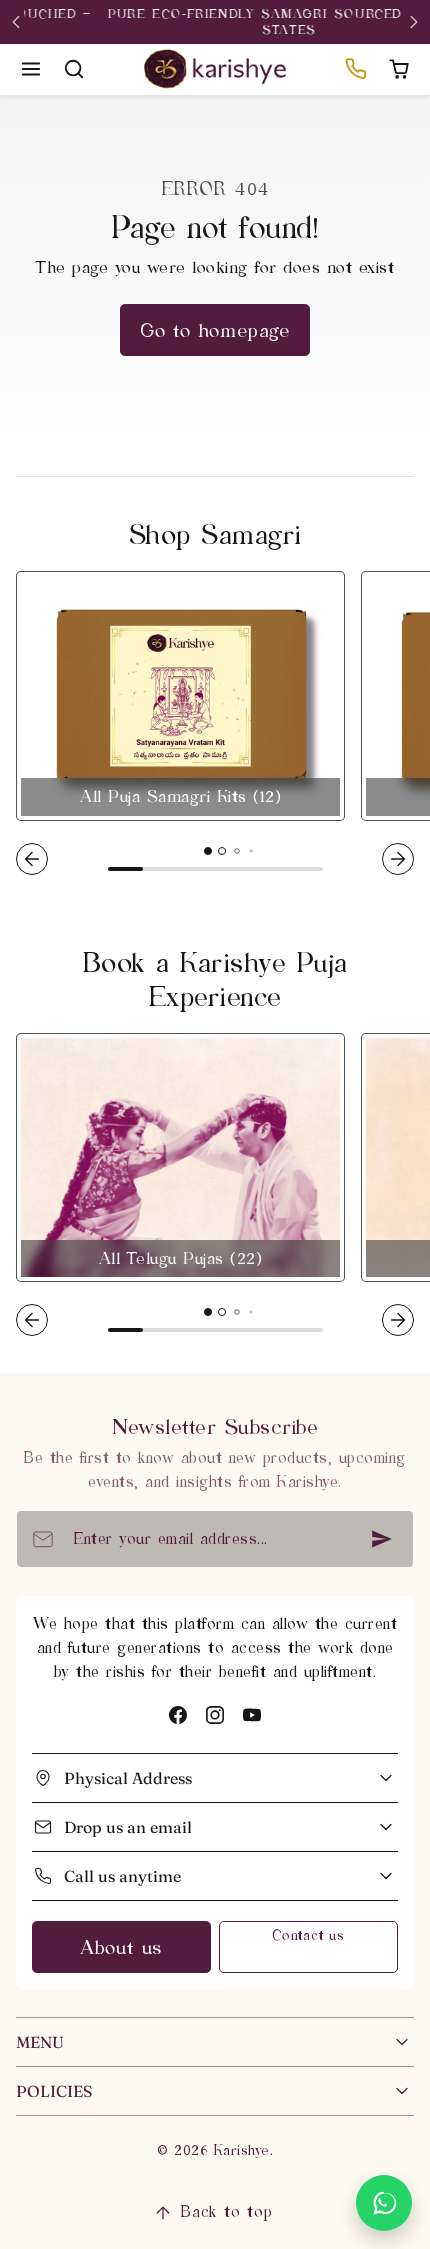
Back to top (227, 2212)
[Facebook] (177, 1714)
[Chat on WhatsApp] (384, 2203)
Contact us (308, 1935)
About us (121, 1947)
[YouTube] (252, 1714)
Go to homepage (215, 330)
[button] (31, 69)
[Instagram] (214, 1714)
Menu (40, 2042)
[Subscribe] (382, 1539)
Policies (54, 2091)
